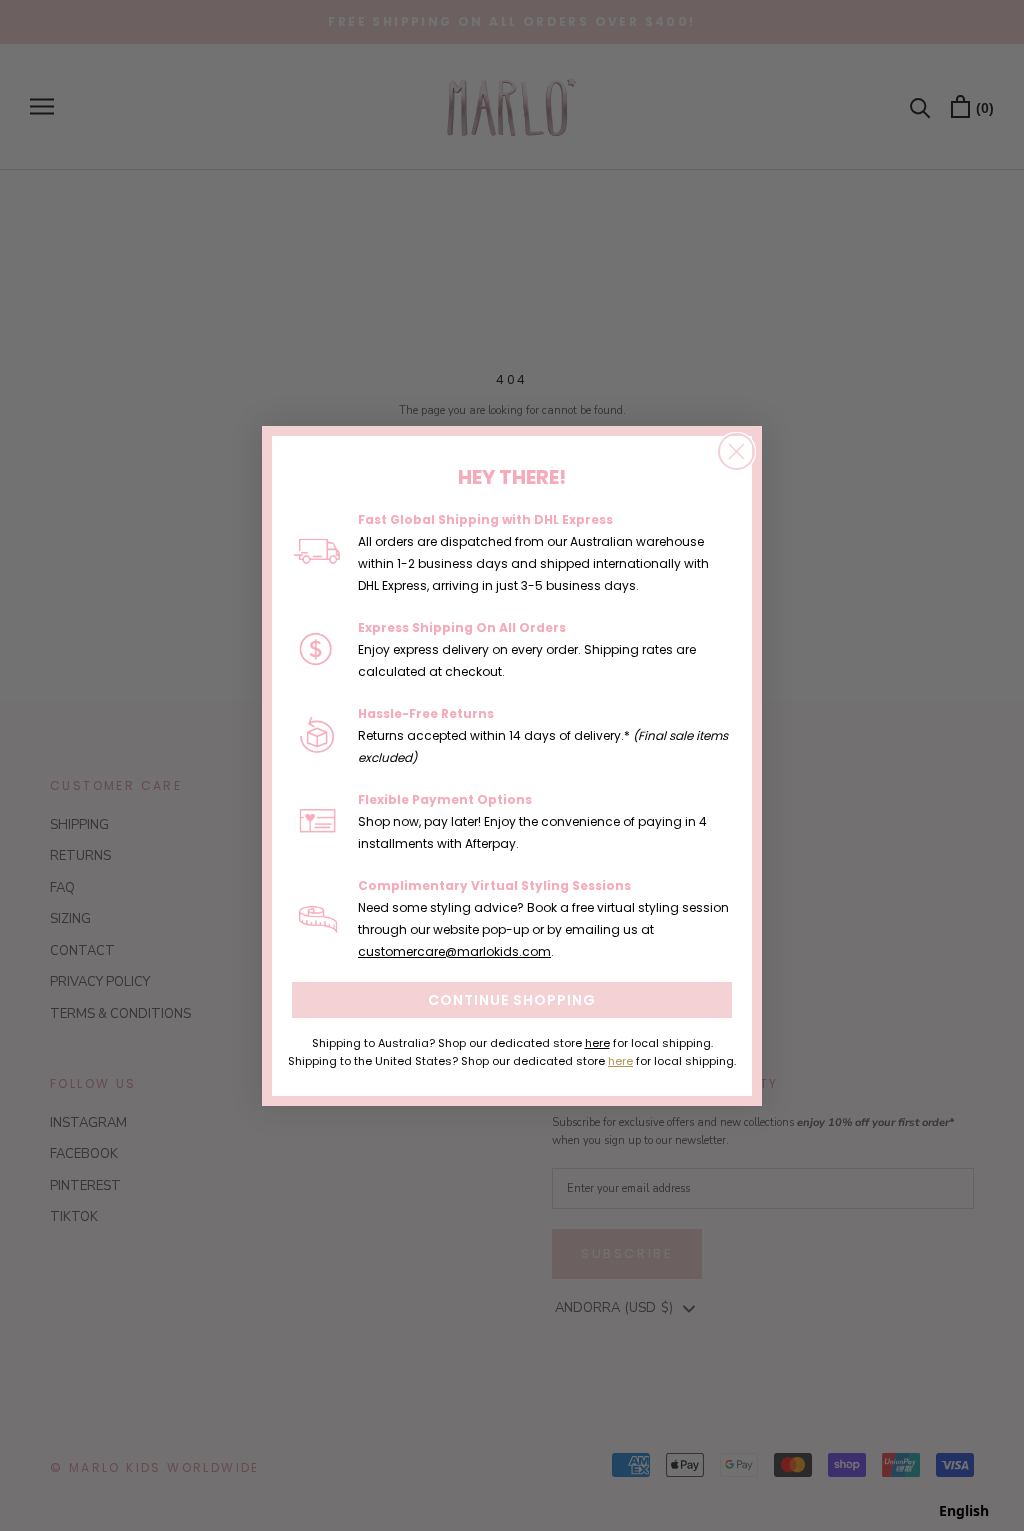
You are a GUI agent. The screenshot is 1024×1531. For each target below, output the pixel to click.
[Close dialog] (736, 451)
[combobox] (964, 1511)
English (964, 1510)
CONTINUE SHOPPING (512, 1000)
